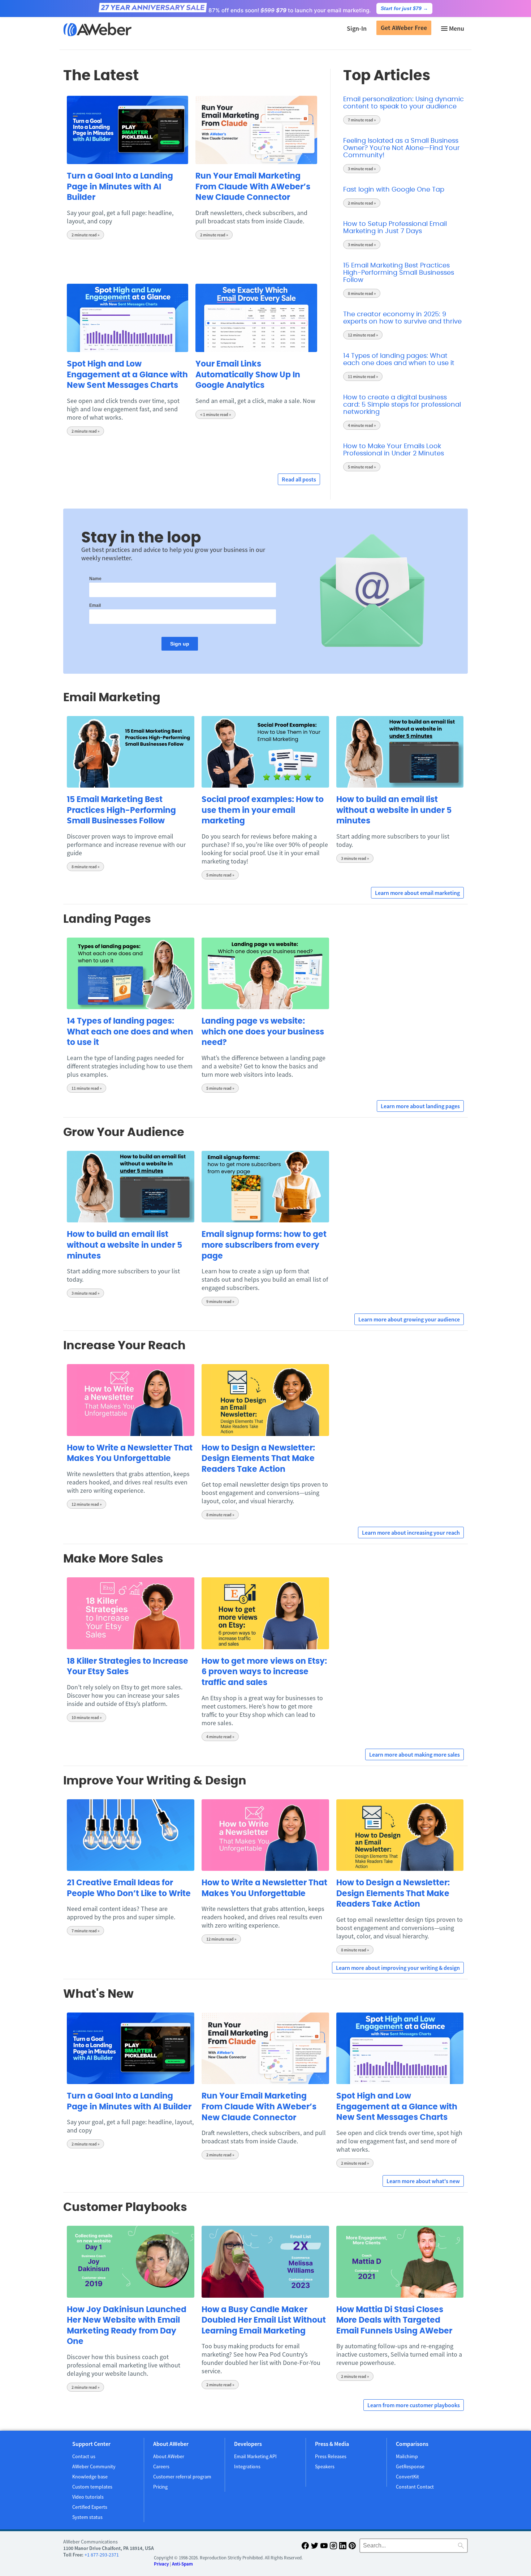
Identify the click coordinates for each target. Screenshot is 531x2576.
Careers (161, 2466)
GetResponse (410, 2466)
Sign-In (357, 28)
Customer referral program (182, 2477)
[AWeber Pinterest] (352, 2547)
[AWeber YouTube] (324, 2547)
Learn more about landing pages (420, 1106)
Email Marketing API (255, 2456)
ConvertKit (407, 2477)
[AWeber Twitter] (315, 2547)
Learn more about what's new (423, 2181)
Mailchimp (407, 2456)
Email (95, 605)
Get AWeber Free (404, 28)
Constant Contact (415, 2487)
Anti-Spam (182, 2564)
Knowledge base (90, 2477)
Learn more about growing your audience (409, 1319)
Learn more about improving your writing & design (398, 1968)
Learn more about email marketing (417, 893)
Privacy (161, 2564)
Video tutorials (88, 2497)
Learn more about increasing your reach (411, 1533)
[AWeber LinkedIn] (343, 2547)
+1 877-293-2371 (102, 2555)
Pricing (160, 2487)
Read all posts (299, 479)
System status (87, 2517)
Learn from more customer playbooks (414, 2405)
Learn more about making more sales (415, 1754)
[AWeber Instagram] (333, 2547)
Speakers (325, 2466)
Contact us (84, 2456)
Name (95, 579)
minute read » (85, 235)
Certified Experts (90, 2507)
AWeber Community (94, 2466)
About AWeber (169, 2456)
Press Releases (331, 2456)
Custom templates (92, 2487)
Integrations (247, 2466)
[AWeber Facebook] (305, 2547)
